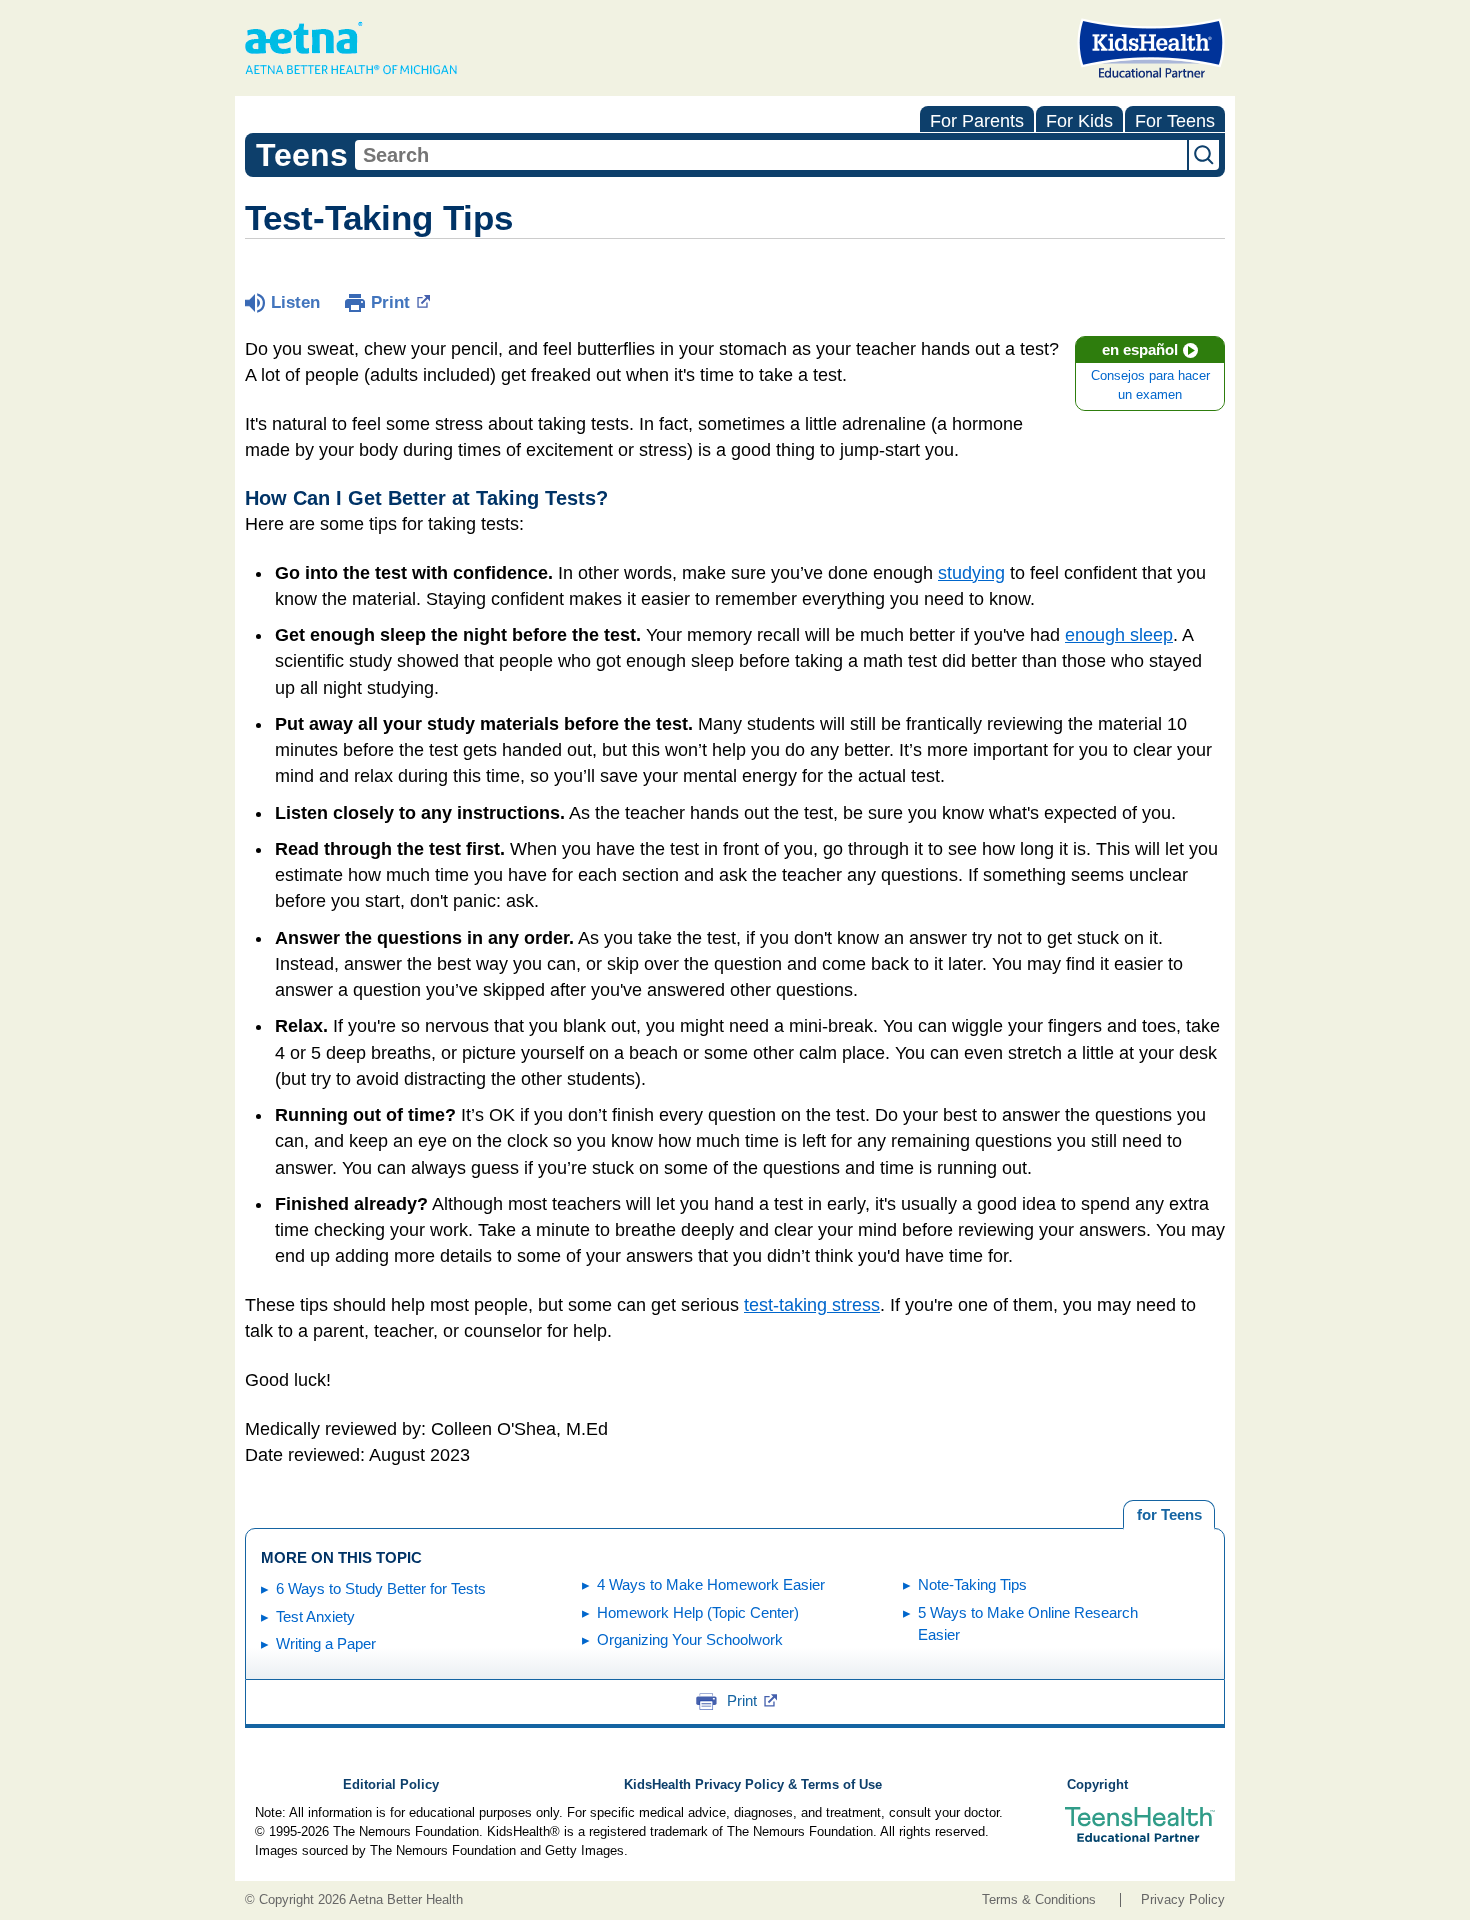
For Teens (1175, 121)
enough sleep (1119, 635)
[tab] (1169, 1515)
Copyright (1097, 1785)
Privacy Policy (1183, 1900)
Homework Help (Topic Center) (698, 1612)
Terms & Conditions (1039, 1900)
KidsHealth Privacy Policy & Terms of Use (753, 1785)
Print (390, 302)
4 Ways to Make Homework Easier (711, 1584)
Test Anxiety (315, 1616)
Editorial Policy (391, 1785)
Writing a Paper (326, 1643)
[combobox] (771, 155)
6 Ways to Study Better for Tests (381, 1588)
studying (971, 573)
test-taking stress (812, 1305)
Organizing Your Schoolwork (690, 1639)
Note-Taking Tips (972, 1584)
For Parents (977, 121)
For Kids (1079, 121)
